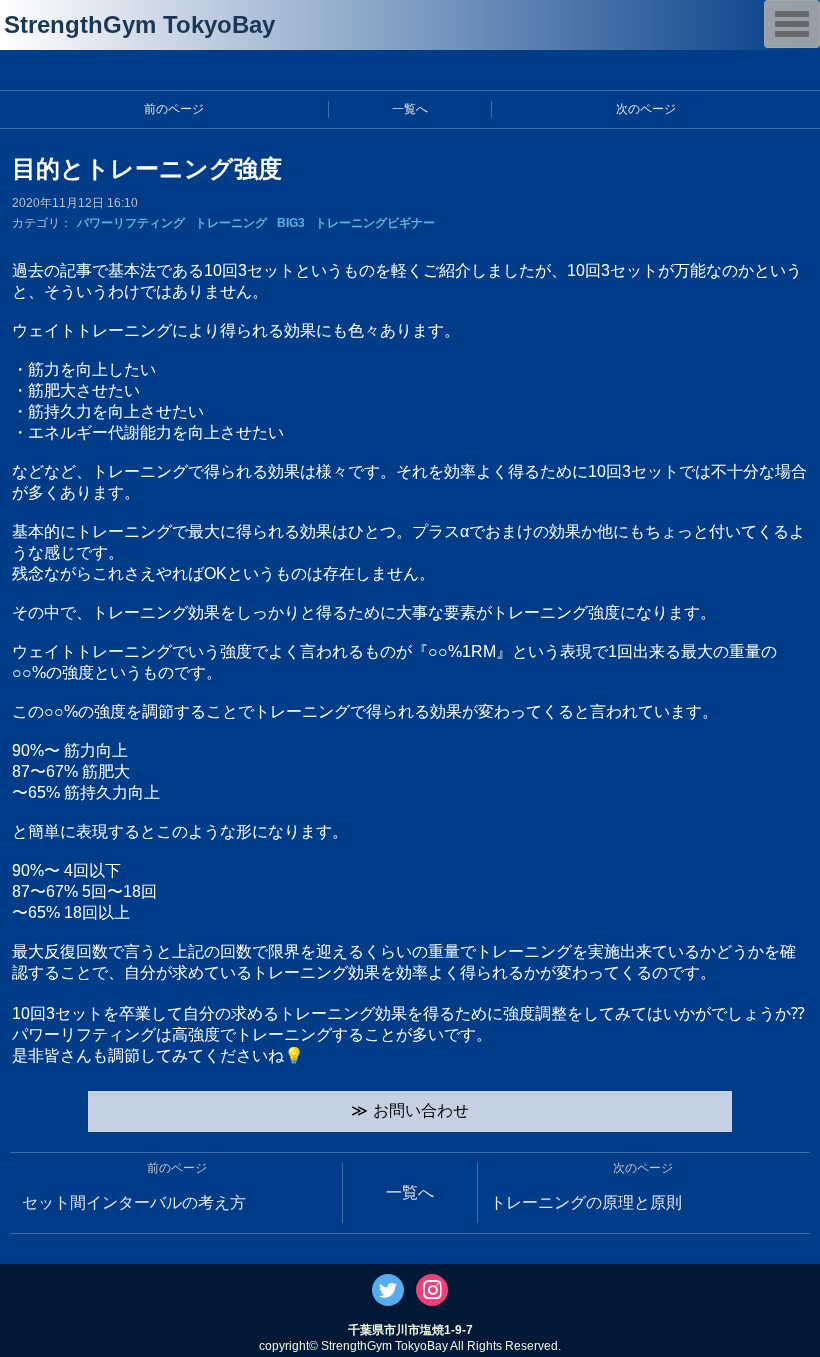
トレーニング (231, 223)
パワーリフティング (131, 223)
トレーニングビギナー (375, 223)
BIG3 (291, 223)
